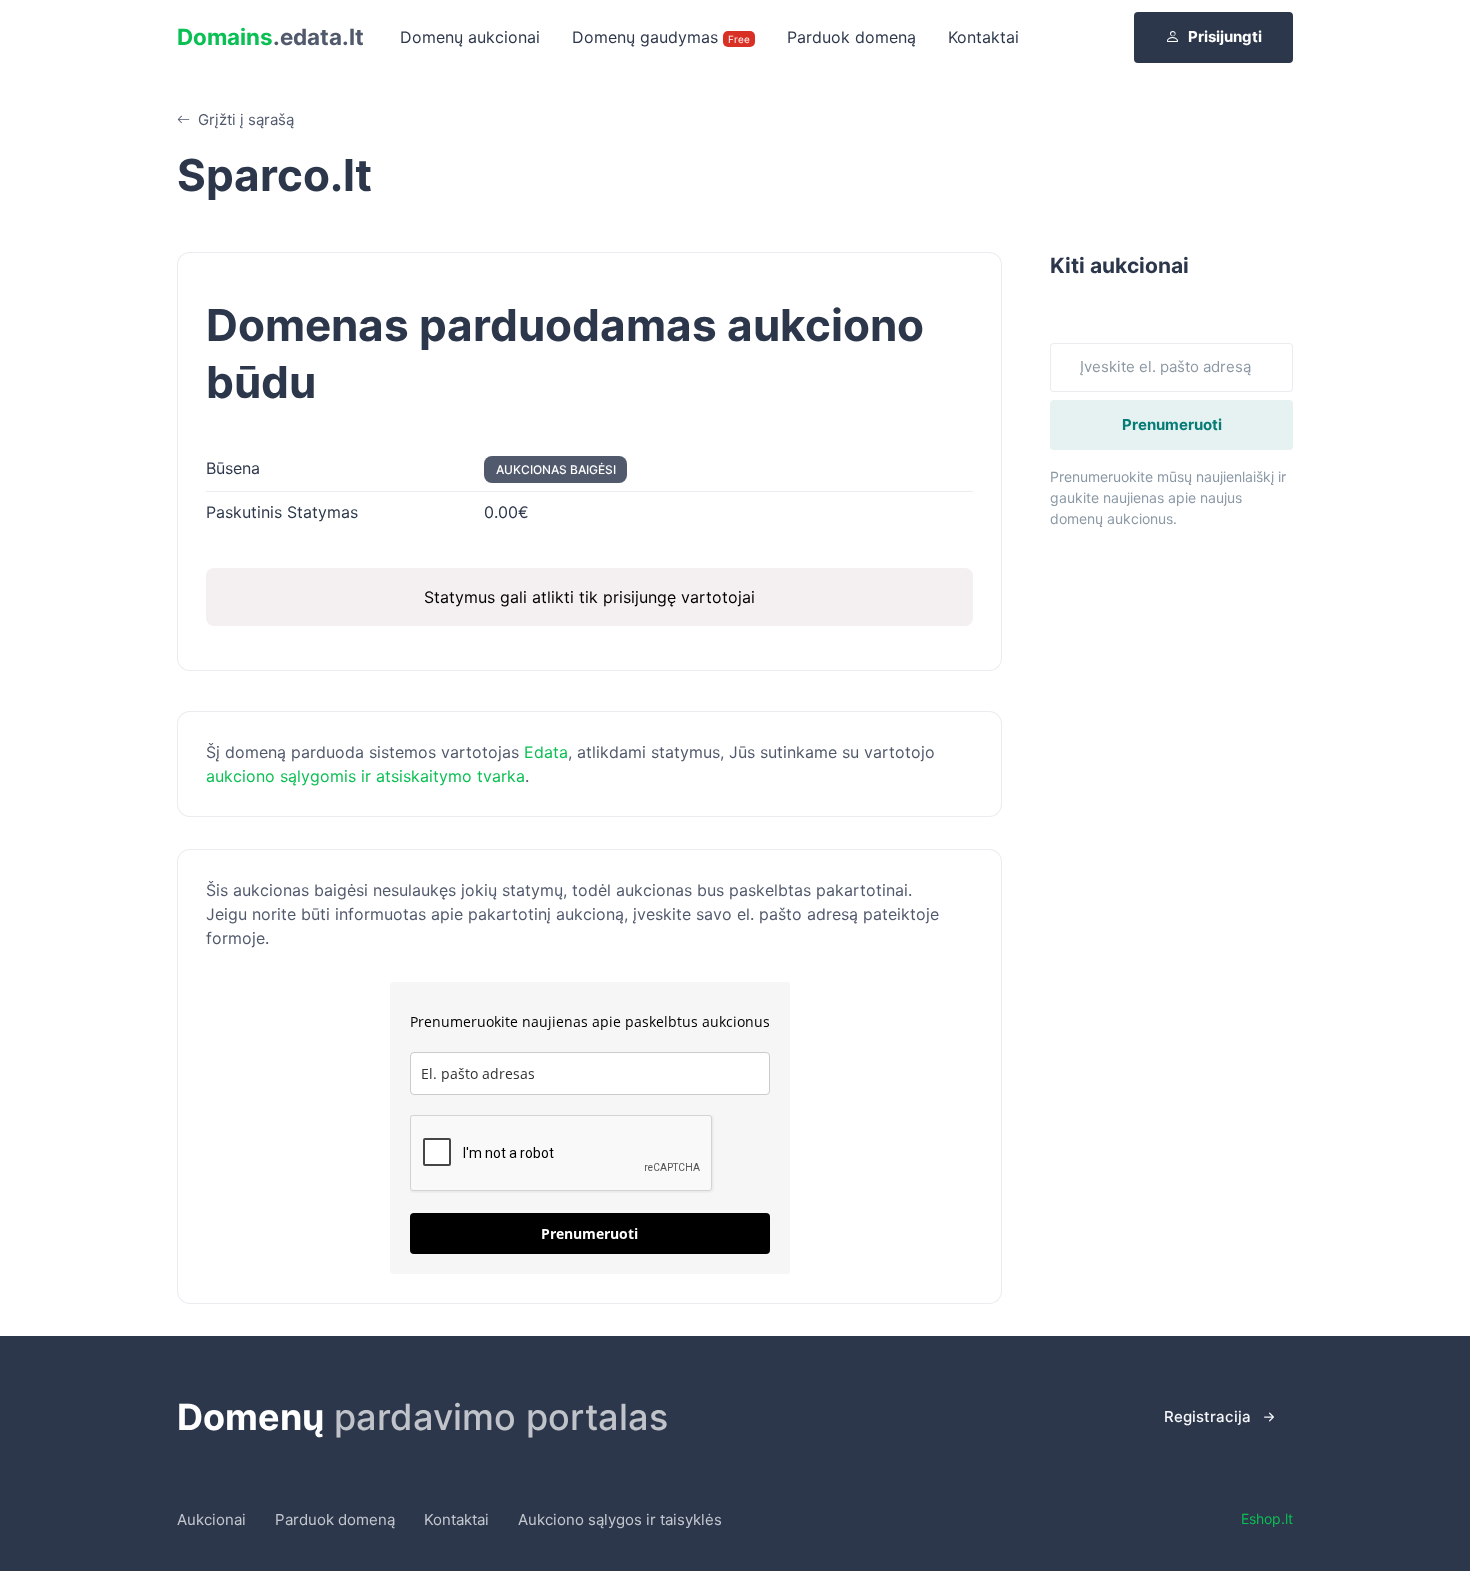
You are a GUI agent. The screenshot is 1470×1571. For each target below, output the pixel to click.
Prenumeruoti (589, 1233)
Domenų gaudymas (661, 37)
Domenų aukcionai (470, 37)
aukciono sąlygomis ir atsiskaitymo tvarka (365, 776)
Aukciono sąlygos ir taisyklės (620, 1519)
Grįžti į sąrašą (244, 119)
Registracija (1207, 1416)
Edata (546, 752)
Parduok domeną (851, 37)
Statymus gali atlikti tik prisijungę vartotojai (589, 597)
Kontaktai (983, 37)
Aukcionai (211, 1519)
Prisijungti (1225, 36)
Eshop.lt (1267, 1518)
